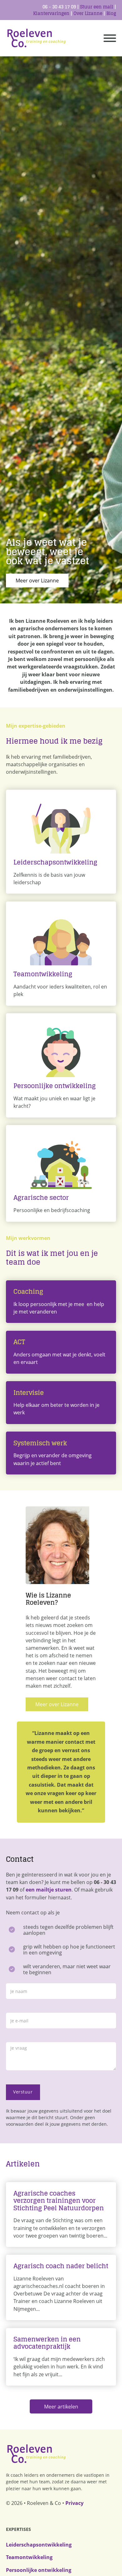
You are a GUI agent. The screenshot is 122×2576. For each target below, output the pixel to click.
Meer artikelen (61, 2407)
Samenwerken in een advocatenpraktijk (47, 2343)
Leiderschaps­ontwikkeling (55, 862)
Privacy (74, 2503)
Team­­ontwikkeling (29, 2557)
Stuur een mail (97, 7)
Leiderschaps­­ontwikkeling (39, 2545)
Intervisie (29, 1393)
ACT (19, 1342)
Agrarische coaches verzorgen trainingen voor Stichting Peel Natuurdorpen (59, 2201)
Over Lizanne (88, 13)
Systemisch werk (40, 1443)
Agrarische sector (41, 1198)
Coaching (28, 1291)
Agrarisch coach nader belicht (61, 2266)
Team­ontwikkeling (43, 974)
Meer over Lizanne (37, 581)
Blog (111, 13)
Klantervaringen (51, 13)
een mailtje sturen (49, 1890)
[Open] (110, 38)
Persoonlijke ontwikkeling (55, 1086)
